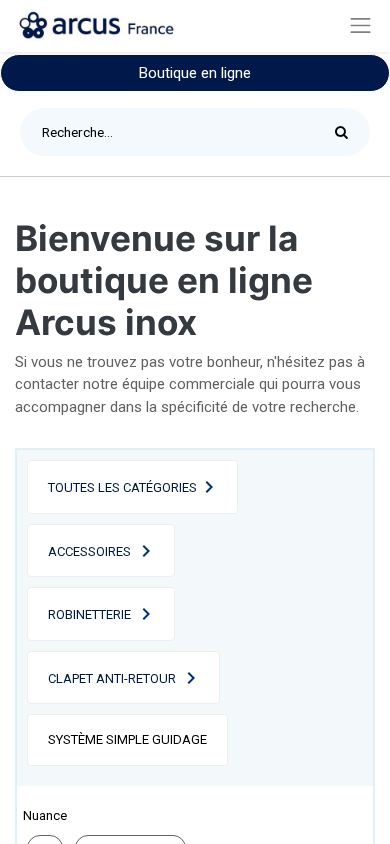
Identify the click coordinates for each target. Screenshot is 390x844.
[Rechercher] (346, 132)
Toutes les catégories (122, 487)
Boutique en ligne (195, 73)
